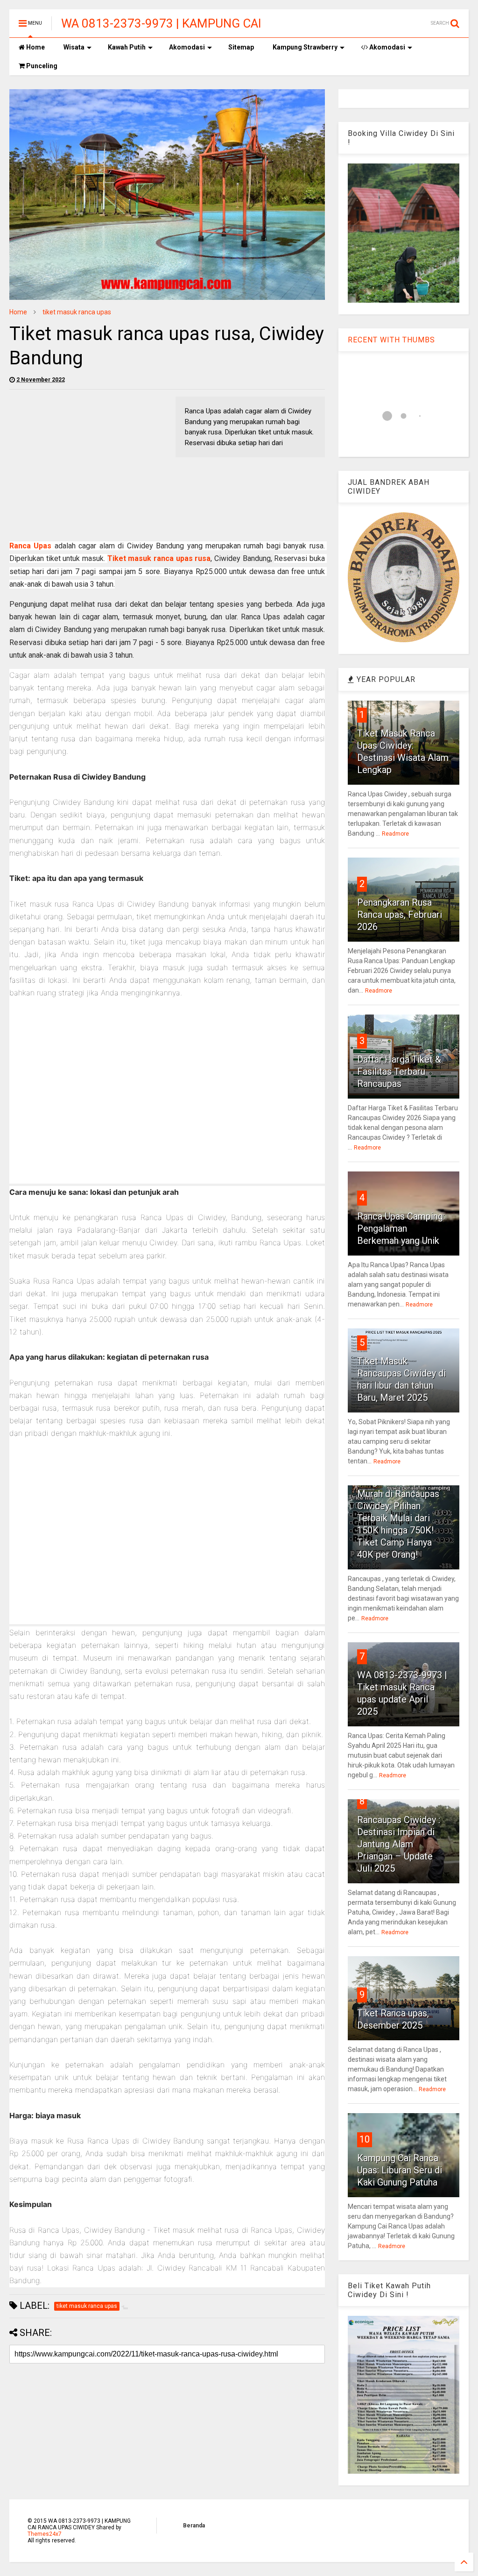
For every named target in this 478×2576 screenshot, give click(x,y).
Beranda (194, 2526)
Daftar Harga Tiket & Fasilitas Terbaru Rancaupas (399, 1072)
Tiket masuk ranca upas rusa (159, 558)
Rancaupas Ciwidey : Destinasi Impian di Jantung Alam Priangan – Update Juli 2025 (399, 1844)
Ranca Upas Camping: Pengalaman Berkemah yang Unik (401, 1228)
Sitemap (241, 47)
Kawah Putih (127, 47)
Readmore (395, 834)
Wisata (74, 47)
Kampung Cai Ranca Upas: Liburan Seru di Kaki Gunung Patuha (400, 2170)
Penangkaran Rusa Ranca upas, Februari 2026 (400, 915)
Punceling (41, 66)
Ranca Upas (30, 546)
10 (365, 2139)
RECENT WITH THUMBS (391, 340)
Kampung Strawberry (305, 47)
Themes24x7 (45, 2534)
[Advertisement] (88, 462)
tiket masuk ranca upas (77, 312)
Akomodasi (187, 47)
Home (35, 47)
